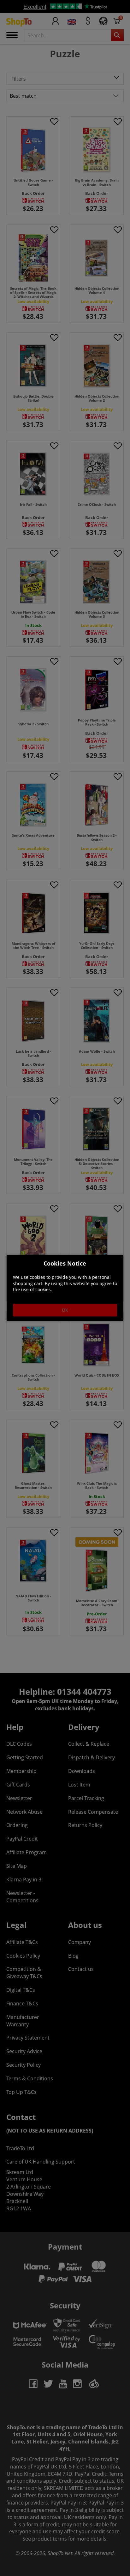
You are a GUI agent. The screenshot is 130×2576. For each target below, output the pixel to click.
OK (65, 1310)
